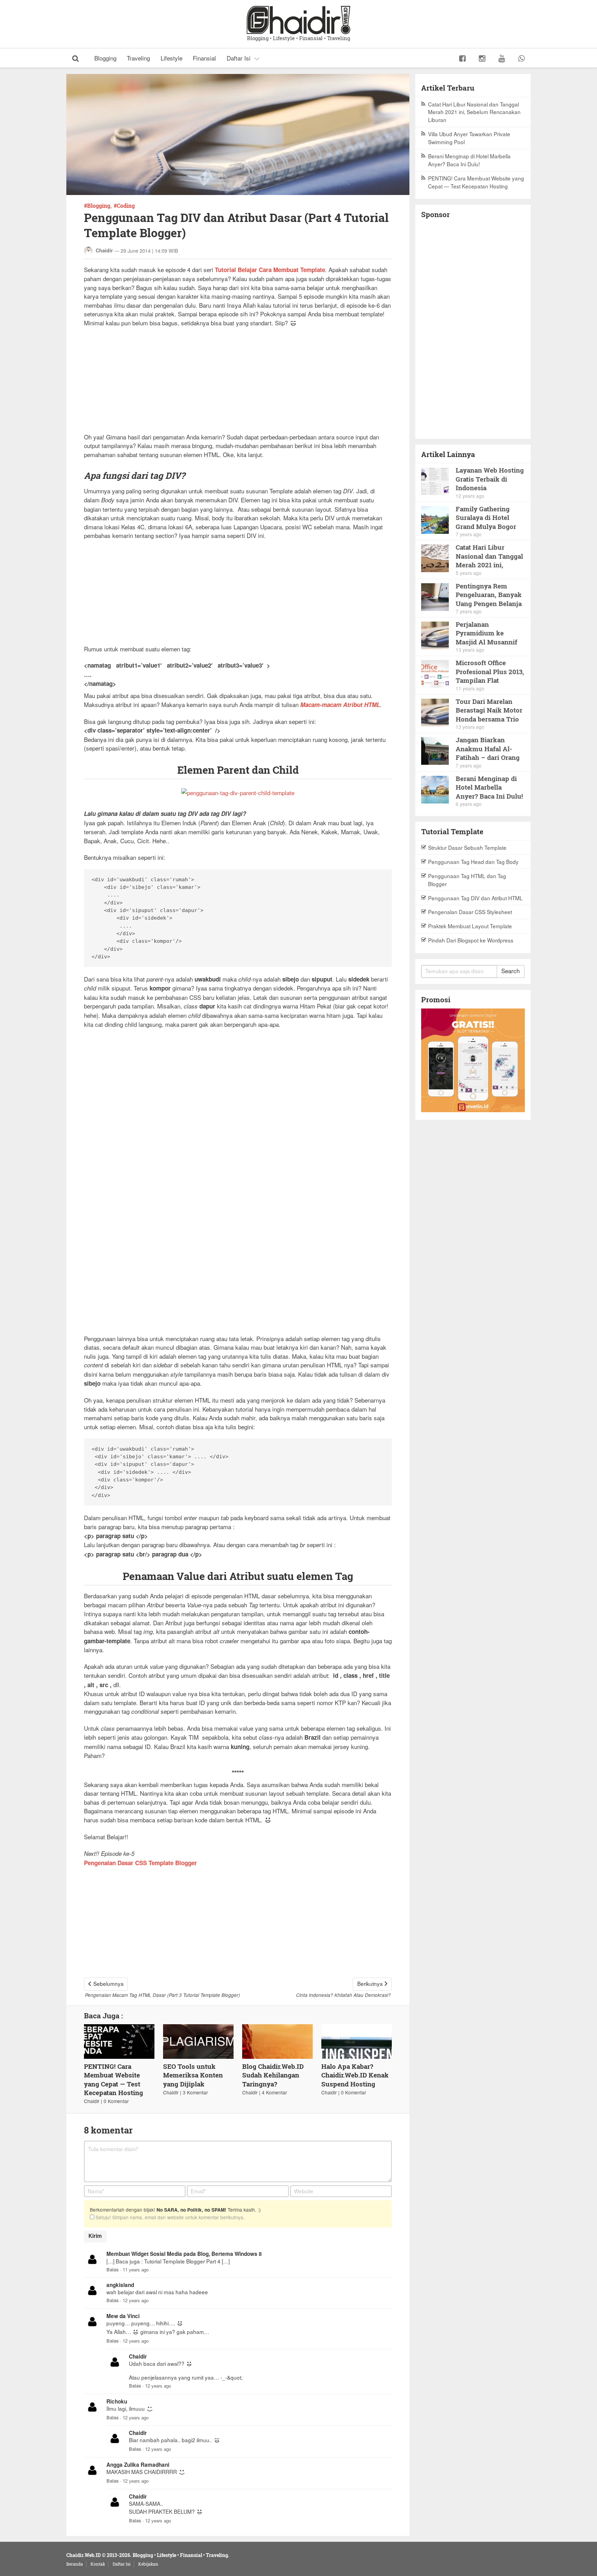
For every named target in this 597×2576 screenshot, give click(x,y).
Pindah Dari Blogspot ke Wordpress (471, 940)
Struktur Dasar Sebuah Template (467, 847)
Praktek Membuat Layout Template (470, 926)
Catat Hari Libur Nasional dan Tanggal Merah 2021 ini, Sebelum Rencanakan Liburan (474, 112)
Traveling (138, 58)
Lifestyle (172, 58)
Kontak (98, 2564)
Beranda (75, 2564)
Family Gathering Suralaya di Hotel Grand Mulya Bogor (486, 518)
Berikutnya (370, 1983)
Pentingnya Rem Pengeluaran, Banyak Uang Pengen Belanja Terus (489, 595)
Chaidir (104, 250)
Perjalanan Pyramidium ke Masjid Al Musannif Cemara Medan (486, 633)
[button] (76, 58)
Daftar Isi (239, 58)
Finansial (204, 58)
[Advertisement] (238, 384)
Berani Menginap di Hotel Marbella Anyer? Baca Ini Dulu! (469, 160)
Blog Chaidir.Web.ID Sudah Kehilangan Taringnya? (273, 2075)
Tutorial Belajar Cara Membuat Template (270, 270)
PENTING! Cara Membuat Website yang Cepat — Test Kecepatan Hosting (113, 2080)
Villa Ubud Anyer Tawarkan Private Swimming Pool (469, 138)
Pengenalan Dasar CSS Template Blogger (140, 1863)
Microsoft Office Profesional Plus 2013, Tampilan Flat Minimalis (490, 672)
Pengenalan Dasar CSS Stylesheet (470, 912)
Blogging (105, 58)
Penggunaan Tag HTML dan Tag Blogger (467, 880)
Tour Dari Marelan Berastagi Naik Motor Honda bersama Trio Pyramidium (489, 710)
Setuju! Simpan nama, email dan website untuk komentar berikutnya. (169, 2217)
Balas (112, 2270)
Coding (126, 206)
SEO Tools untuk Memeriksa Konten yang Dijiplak (193, 2075)
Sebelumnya (108, 1983)
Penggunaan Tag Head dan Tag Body (473, 862)
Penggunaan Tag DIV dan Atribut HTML (475, 898)
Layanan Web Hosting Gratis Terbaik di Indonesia (490, 479)
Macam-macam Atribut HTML (340, 705)
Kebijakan (148, 2564)
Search (510, 971)
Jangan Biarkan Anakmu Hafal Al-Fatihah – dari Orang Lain (488, 749)
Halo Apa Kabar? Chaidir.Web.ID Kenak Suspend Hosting (355, 2075)
